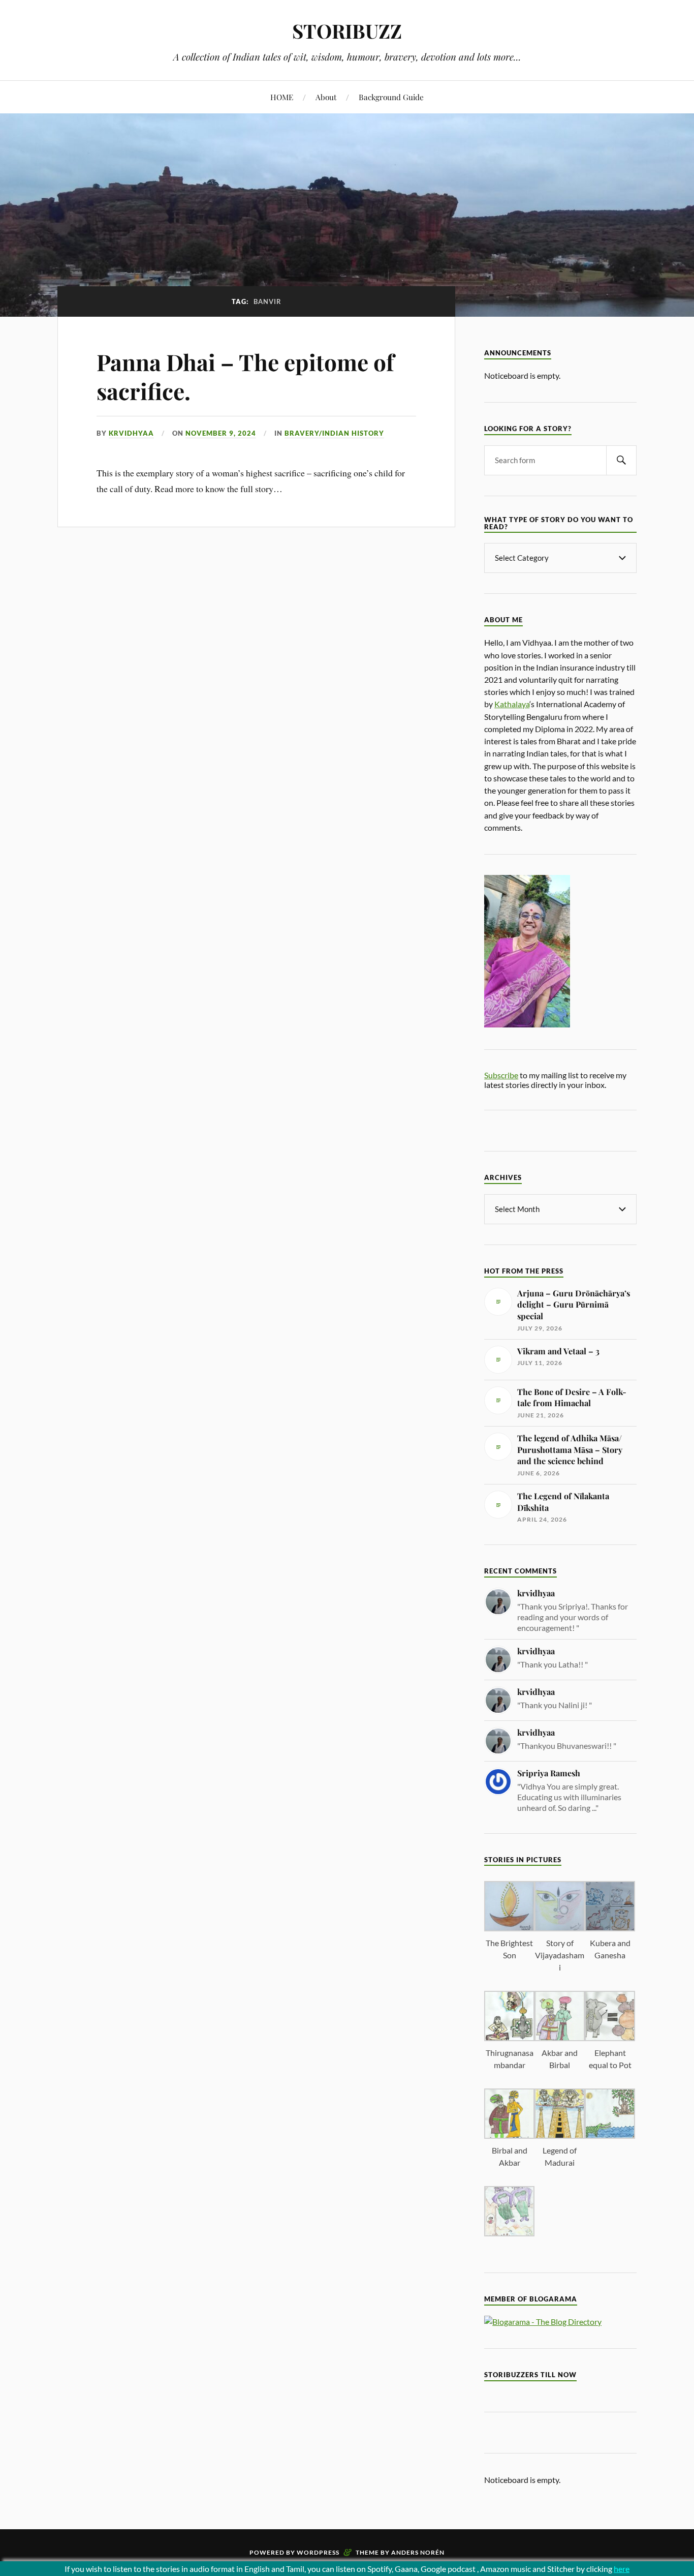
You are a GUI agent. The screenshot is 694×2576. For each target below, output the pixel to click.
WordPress (318, 2552)
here (622, 2569)
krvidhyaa (131, 433)
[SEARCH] (621, 460)
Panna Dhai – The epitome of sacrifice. (245, 376)
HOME (282, 97)
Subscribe (501, 1075)
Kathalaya (512, 704)
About (326, 97)
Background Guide (391, 97)
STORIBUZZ (347, 31)
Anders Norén (418, 2552)
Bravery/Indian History (334, 433)
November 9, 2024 (221, 433)
